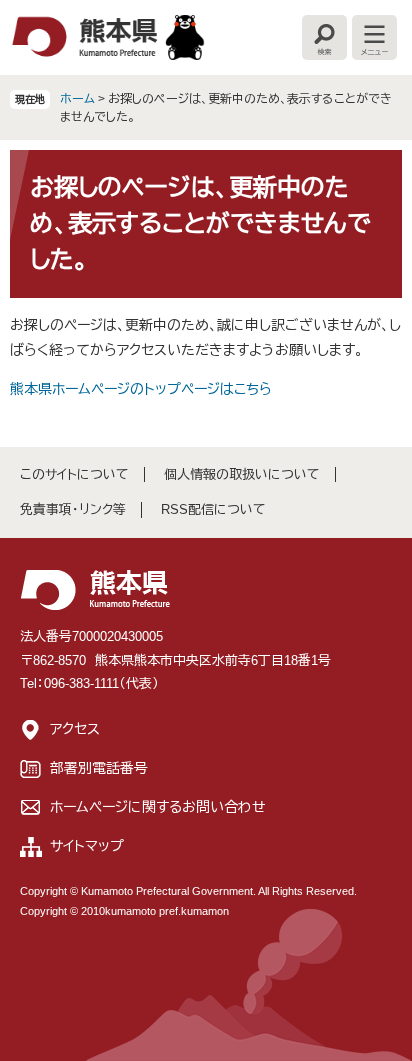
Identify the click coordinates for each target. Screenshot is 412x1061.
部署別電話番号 (99, 768)
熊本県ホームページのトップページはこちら (141, 389)
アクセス (75, 729)
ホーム (77, 99)
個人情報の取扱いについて (242, 474)
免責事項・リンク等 (73, 509)
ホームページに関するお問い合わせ (158, 807)
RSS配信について (213, 509)
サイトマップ (87, 846)
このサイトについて (74, 474)
